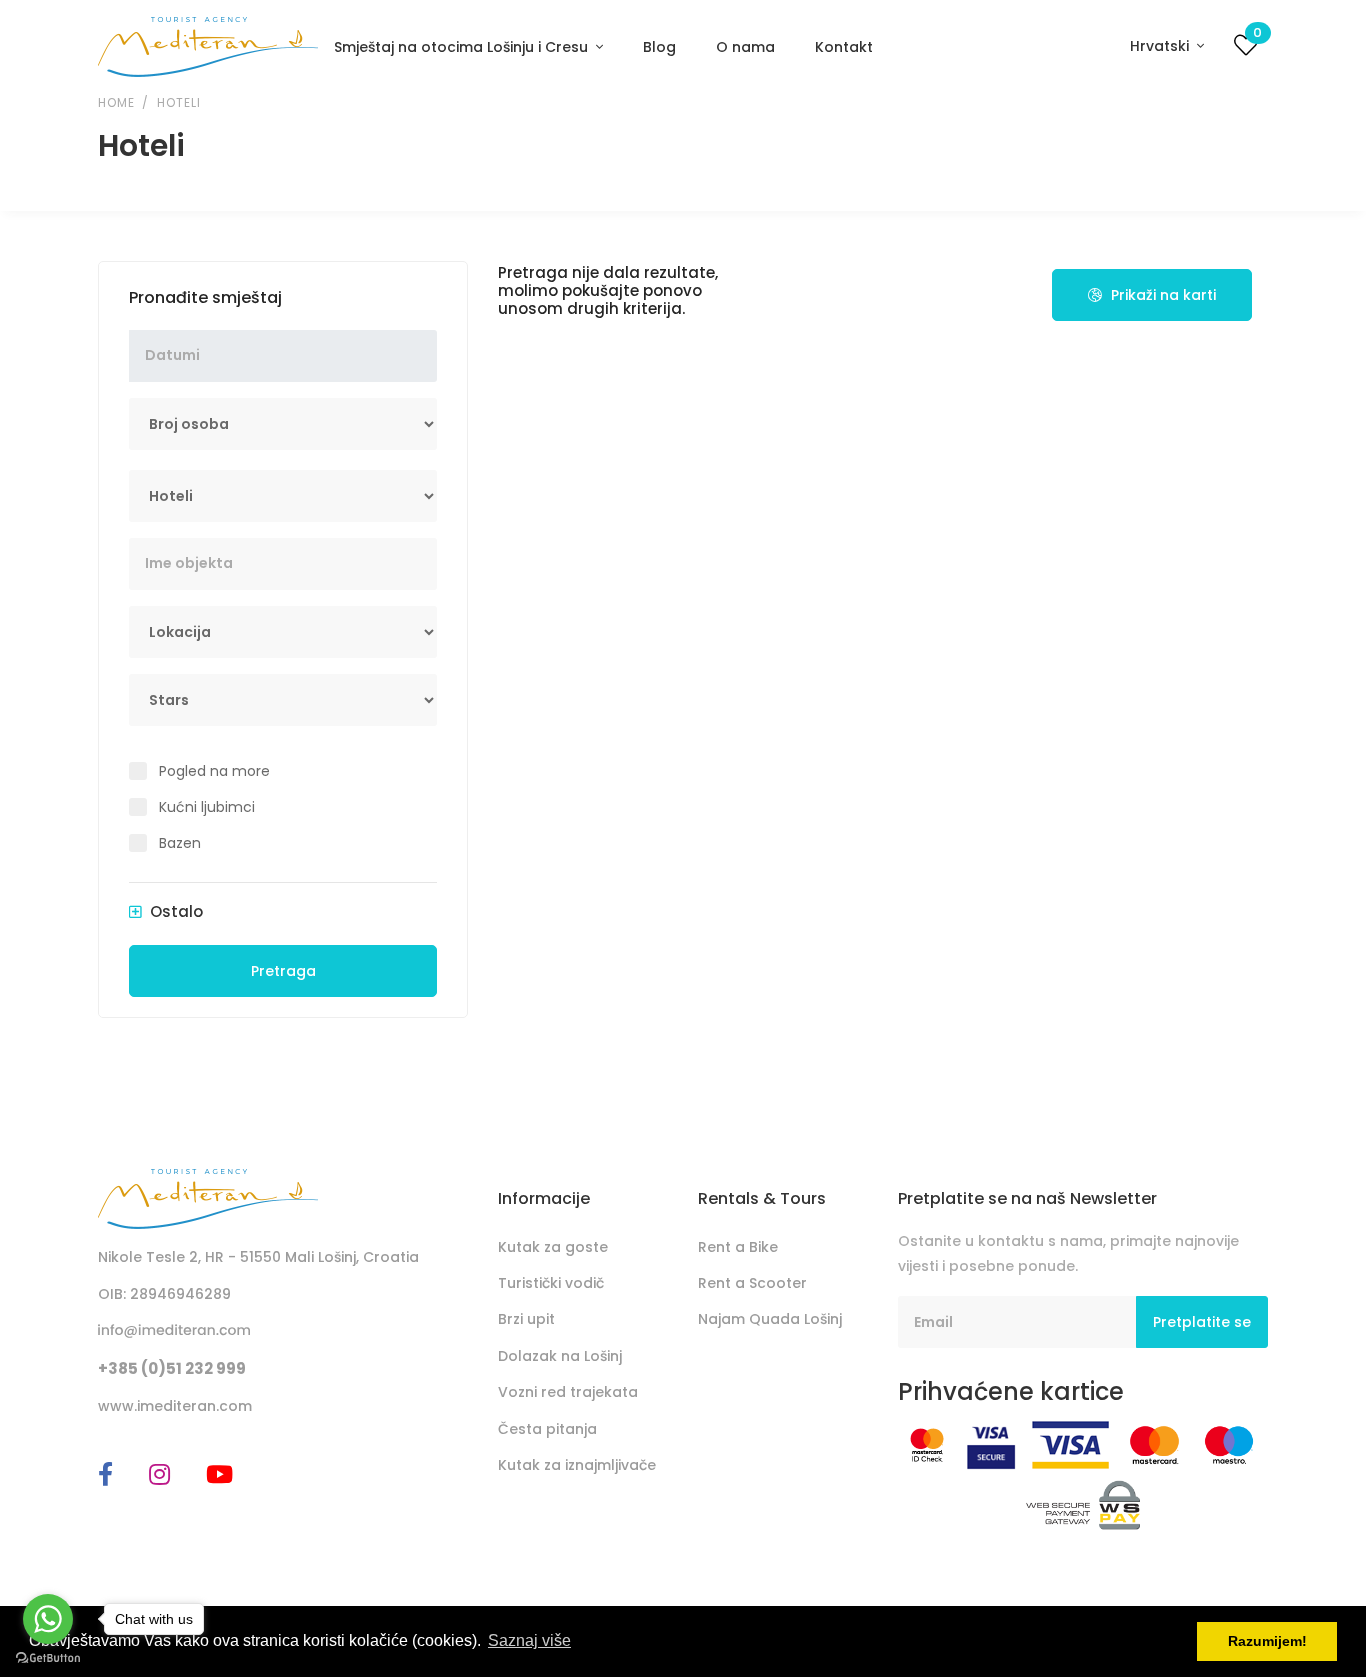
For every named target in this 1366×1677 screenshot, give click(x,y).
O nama (745, 47)
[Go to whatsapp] (48, 1619)
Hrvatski (1161, 46)
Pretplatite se (1202, 1322)
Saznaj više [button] (529, 1640)
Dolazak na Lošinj (560, 1356)
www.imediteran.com (175, 1406)
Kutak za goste (553, 1247)
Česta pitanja (547, 1429)
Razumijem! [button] (1267, 1641)
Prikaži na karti (1161, 295)
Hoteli (178, 102)
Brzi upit (526, 1319)
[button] (166, 912)
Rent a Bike (738, 1247)
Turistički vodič (551, 1283)
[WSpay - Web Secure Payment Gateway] (1083, 1504)
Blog (659, 47)
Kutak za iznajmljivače (577, 1465)
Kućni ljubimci (207, 807)
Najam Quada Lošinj (770, 1319)
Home (116, 102)
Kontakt (844, 47)
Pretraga (283, 971)
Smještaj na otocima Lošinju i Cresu (463, 47)
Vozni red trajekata (568, 1392)
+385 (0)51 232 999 (172, 1368)
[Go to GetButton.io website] (48, 1657)
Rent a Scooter (752, 1283)
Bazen (180, 843)
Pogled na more (214, 771)
